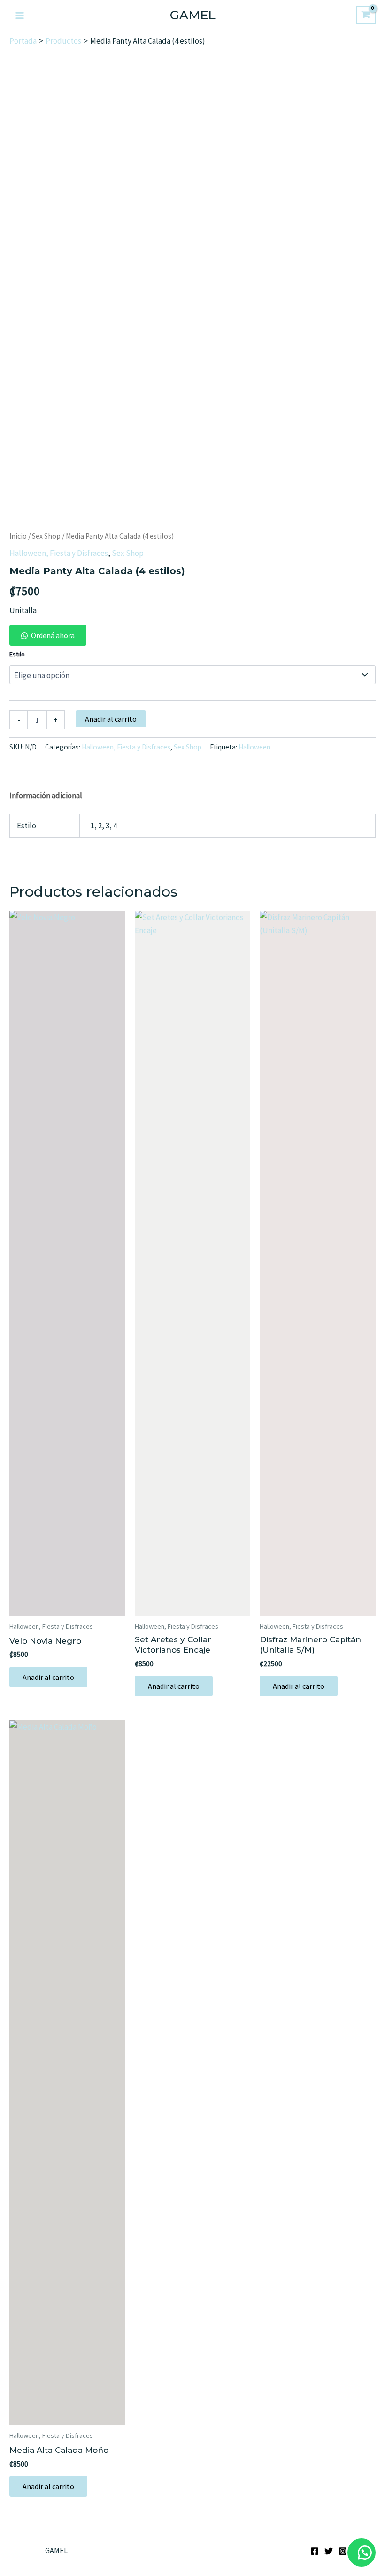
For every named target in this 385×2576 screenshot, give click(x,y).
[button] (48, 635)
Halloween (254, 747)
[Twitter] (329, 2551)
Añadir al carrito (111, 719)
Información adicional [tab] (46, 796)
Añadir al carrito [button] (48, 1677)
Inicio (18, 536)
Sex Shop (46, 536)
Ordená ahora (53, 635)
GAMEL (193, 15)
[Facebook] (315, 2551)
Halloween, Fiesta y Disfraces (59, 553)
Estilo (17, 654)
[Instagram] (343, 2551)
